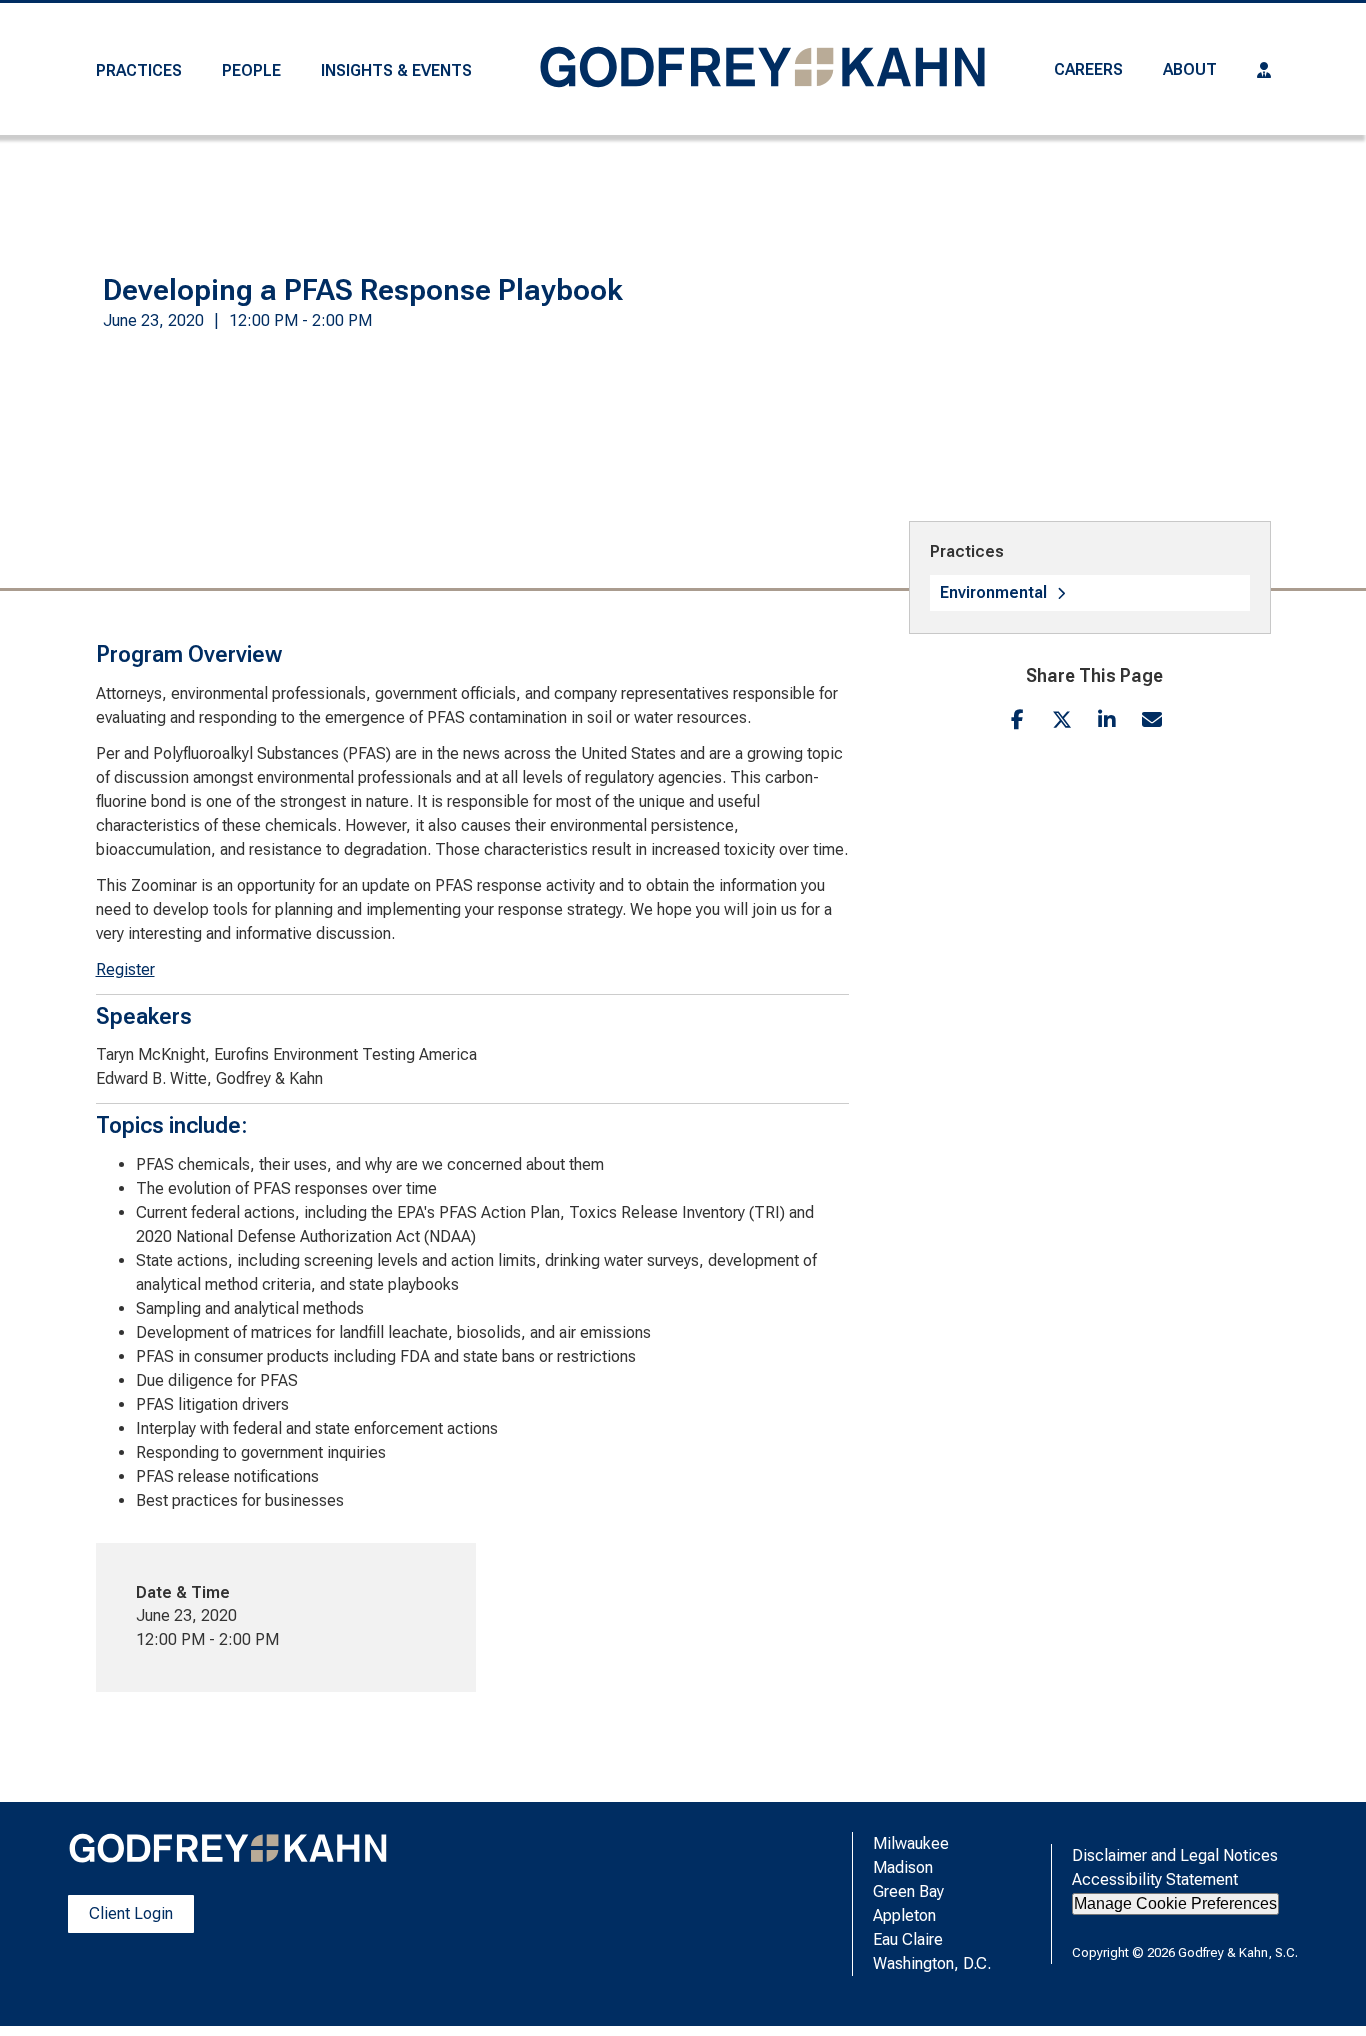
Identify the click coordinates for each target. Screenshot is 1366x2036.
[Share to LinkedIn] (1107, 719)
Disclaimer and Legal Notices (1175, 1855)
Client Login (131, 1913)
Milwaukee (911, 1843)
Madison (903, 1867)
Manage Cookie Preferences (1175, 1903)
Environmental (993, 592)
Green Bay (908, 1891)
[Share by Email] (1152, 719)
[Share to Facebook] (1017, 719)
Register (125, 969)
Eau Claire (908, 1939)
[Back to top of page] (1324, 1989)
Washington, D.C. (932, 1963)
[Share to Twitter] (1062, 719)
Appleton (904, 1915)
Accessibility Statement (1155, 1879)
